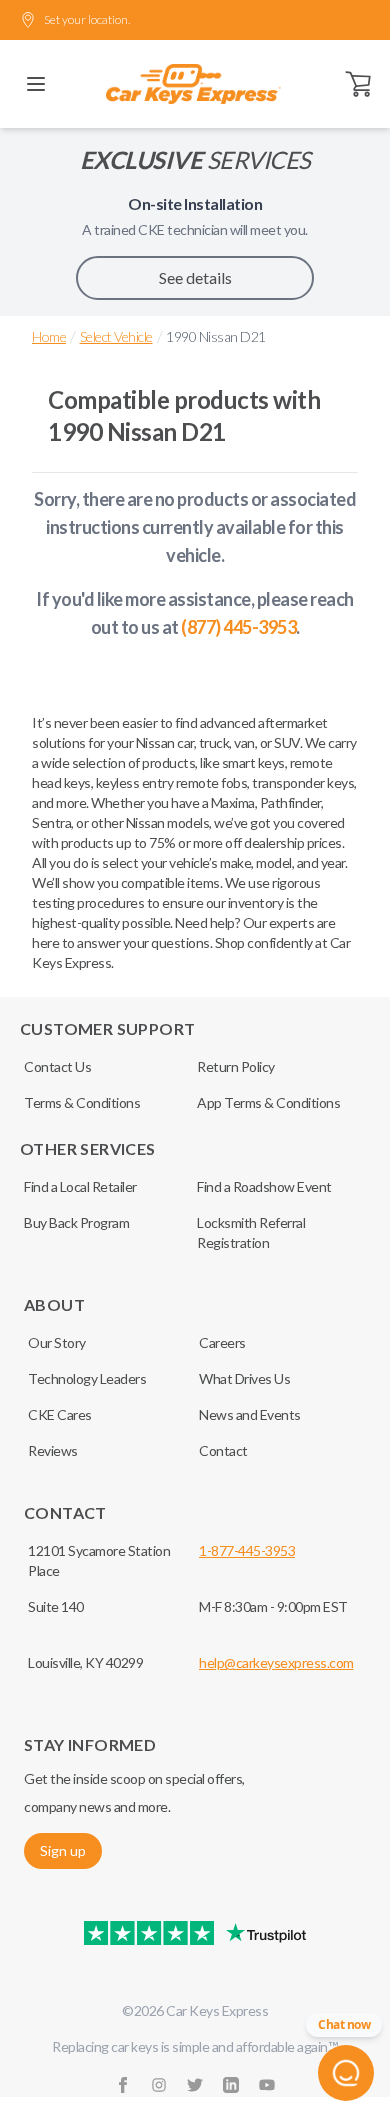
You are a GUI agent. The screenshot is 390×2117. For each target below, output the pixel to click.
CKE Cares (60, 1414)
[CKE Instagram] (159, 2085)
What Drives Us (244, 1378)
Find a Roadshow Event (264, 1186)
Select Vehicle (116, 336)
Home (49, 336)
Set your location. (87, 19)
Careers (222, 1342)
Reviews (53, 1450)
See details (195, 277)
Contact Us (57, 1066)
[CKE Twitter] (195, 2085)
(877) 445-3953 (238, 627)
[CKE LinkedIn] (231, 2085)
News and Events (250, 1414)
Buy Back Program (76, 1222)
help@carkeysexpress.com (276, 1662)
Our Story (57, 1342)
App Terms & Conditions (268, 1102)
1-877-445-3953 (247, 1550)
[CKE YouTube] (267, 2085)
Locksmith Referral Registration (251, 1232)
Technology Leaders (87, 1378)
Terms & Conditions (82, 1102)
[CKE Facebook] (123, 2085)
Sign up (63, 1850)
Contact (223, 1450)
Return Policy (236, 1066)
